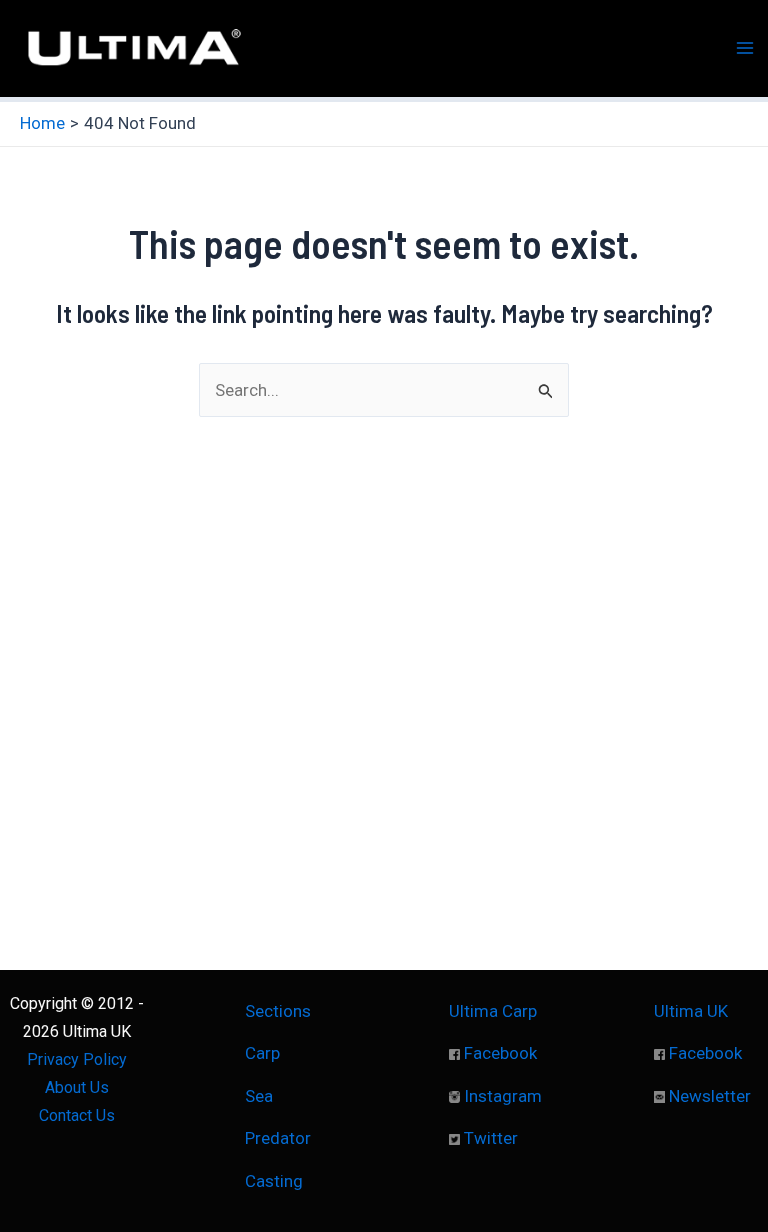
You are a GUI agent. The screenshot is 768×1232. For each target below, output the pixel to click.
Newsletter (708, 1096)
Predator (278, 1138)
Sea (259, 1096)
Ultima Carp (493, 1011)
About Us (77, 1087)
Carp (262, 1053)
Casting (274, 1181)
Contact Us (77, 1115)
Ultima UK (691, 1011)
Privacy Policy (77, 1059)
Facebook (498, 1053)
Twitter (489, 1138)
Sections (278, 1011)
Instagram (501, 1096)
